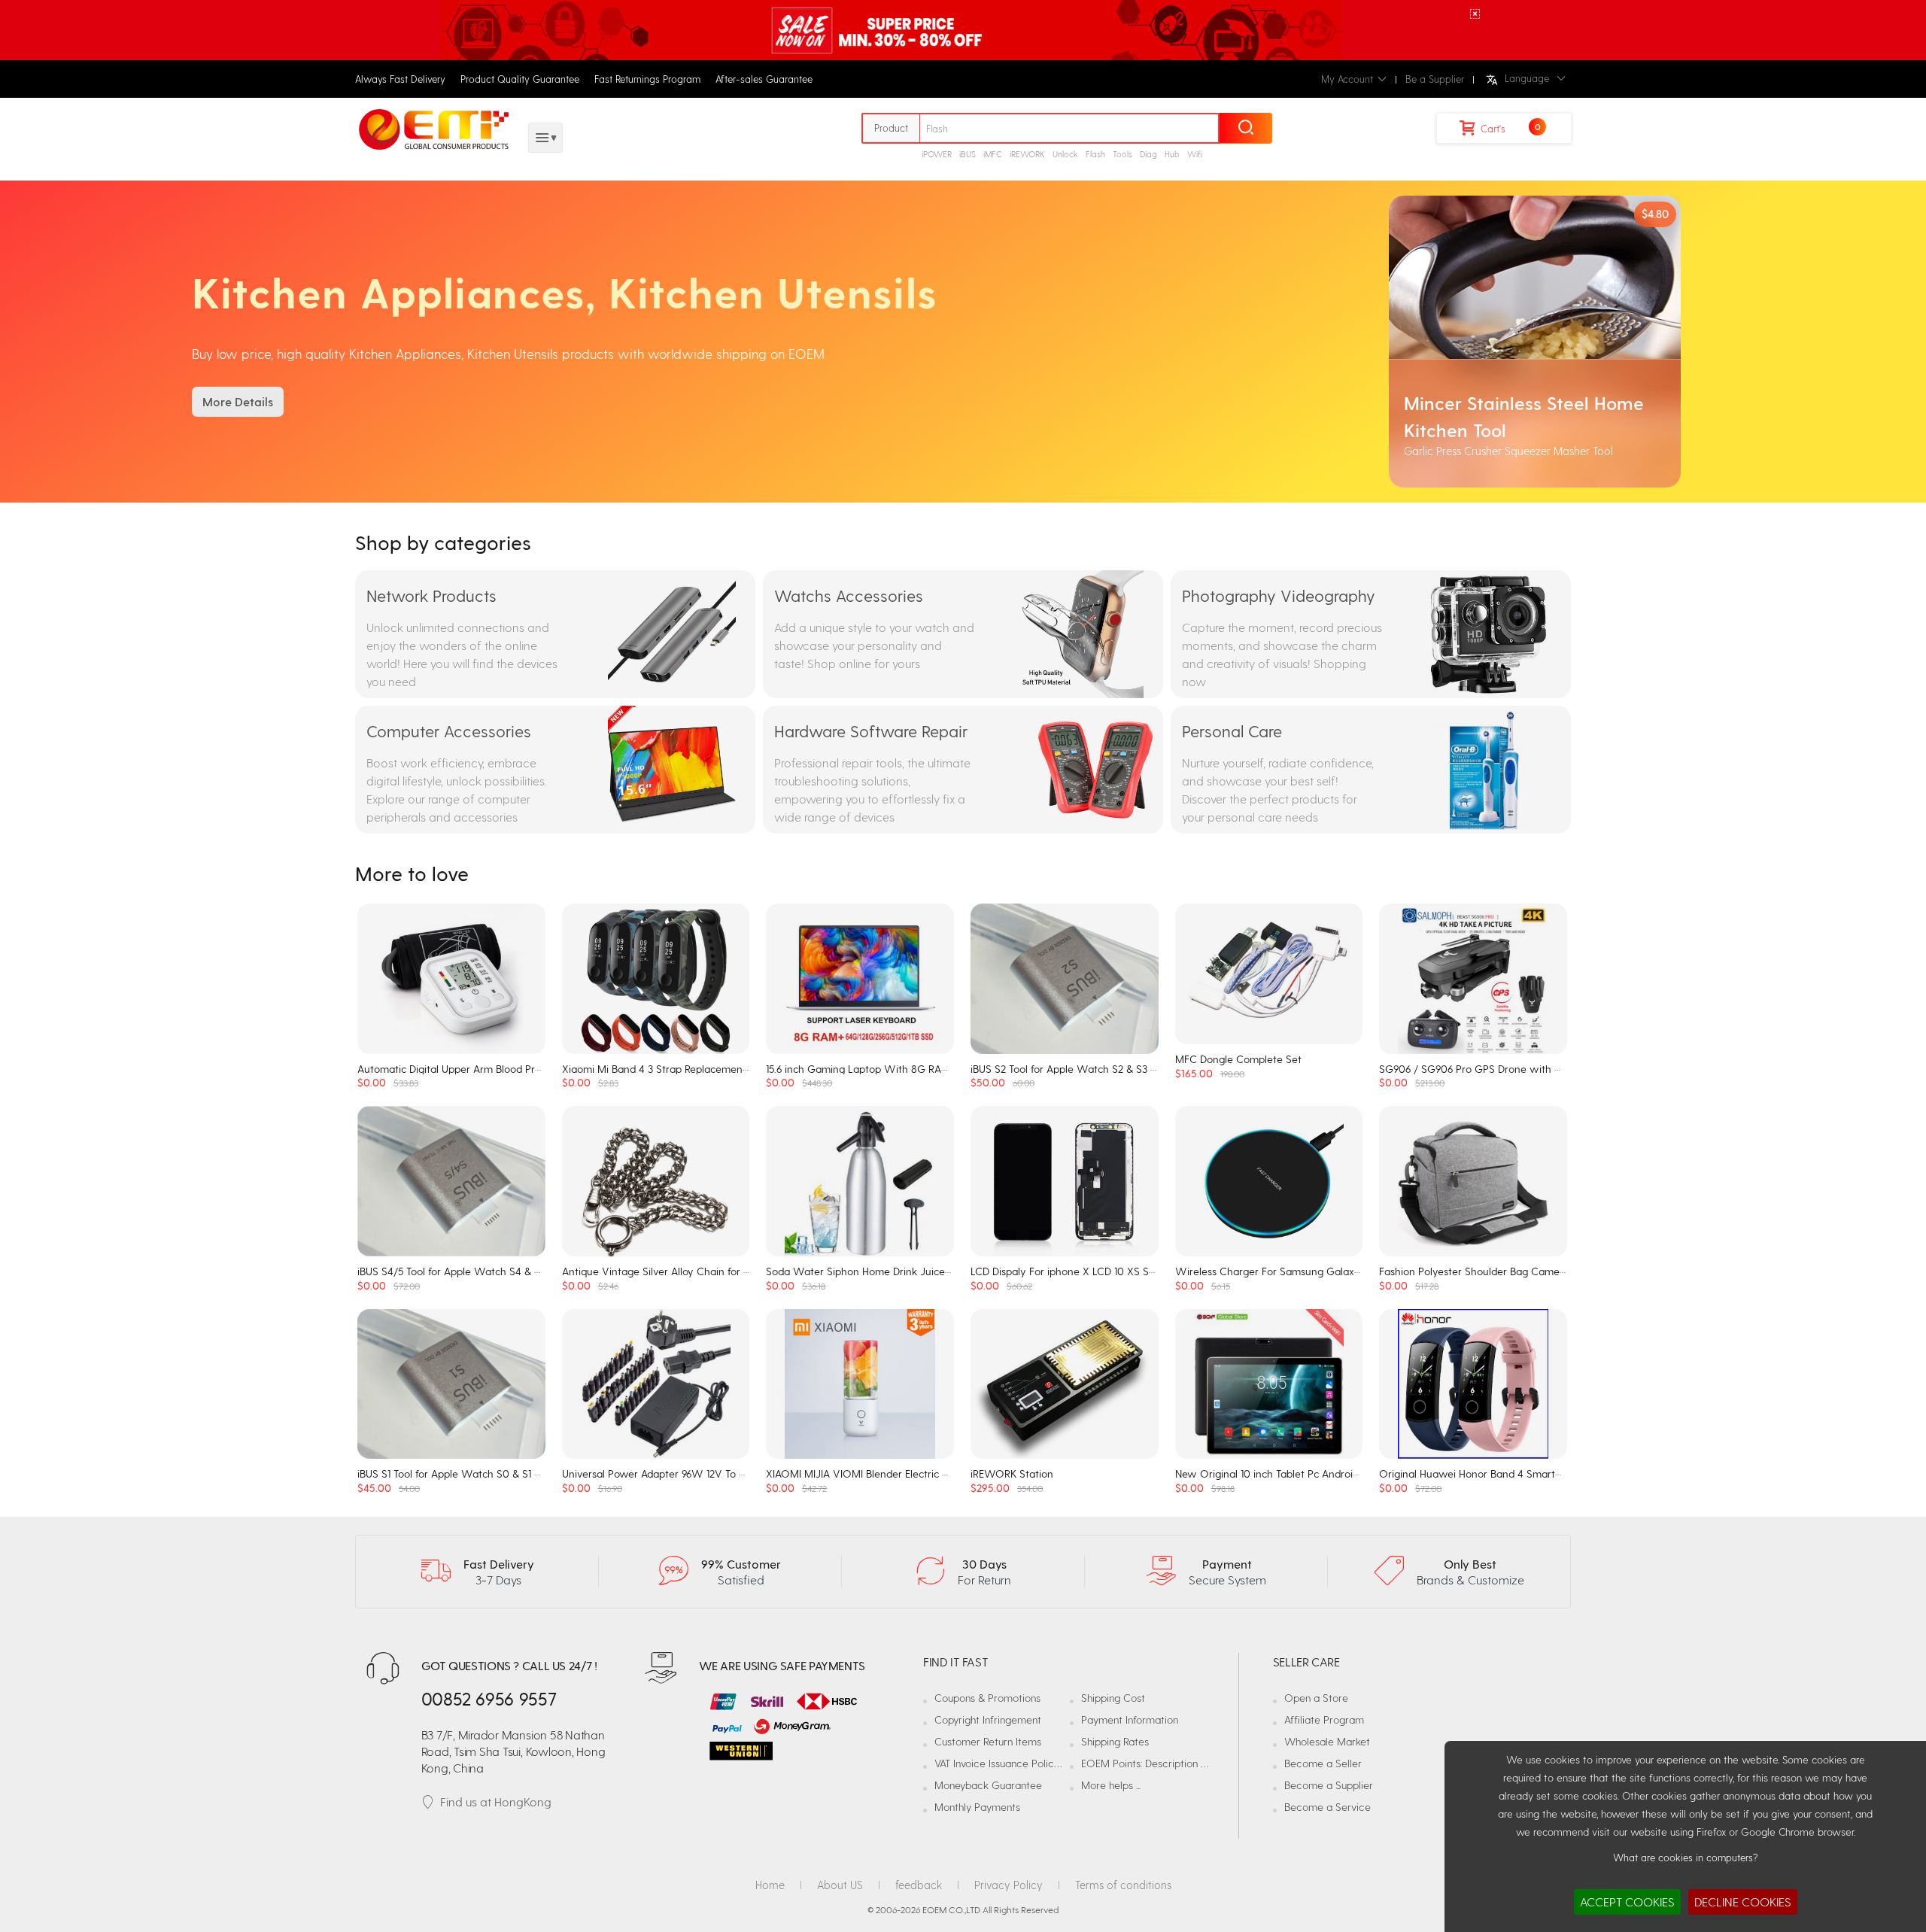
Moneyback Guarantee (988, 1785)
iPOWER (937, 154)
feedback (919, 1885)
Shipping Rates (1115, 1741)
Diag (1148, 154)
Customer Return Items (988, 1741)
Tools (1122, 154)
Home (770, 1885)
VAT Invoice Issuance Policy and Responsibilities (1043, 1763)
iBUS (968, 154)
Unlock (1065, 154)
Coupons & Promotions (987, 1698)
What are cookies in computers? (1685, 1857)
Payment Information (1130, 1719)
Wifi (1195, 154)
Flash (1095, 154)
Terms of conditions (1123, 1885)
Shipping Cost (1113, 1698)
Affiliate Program (1324, 1719)
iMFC (993, 154)
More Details (238, 401)
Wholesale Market (1327, 1741)
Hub (1172, 154)
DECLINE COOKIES (1743, 1902)
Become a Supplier (1329, 1785)
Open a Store (1316, 1698)
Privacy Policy (1009, 1885)
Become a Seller (1323, 1763)
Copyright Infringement (988, 1719)
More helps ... (1111, 1785)
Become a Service (1328, 1807)
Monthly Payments (977, 1807)
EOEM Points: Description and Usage (1166, 1763)
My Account (1347, 79)
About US (840, 1885)
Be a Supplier (1435, 79)
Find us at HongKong (496, 1801)
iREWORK (1027, 154)
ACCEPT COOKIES (1627, 1902)
